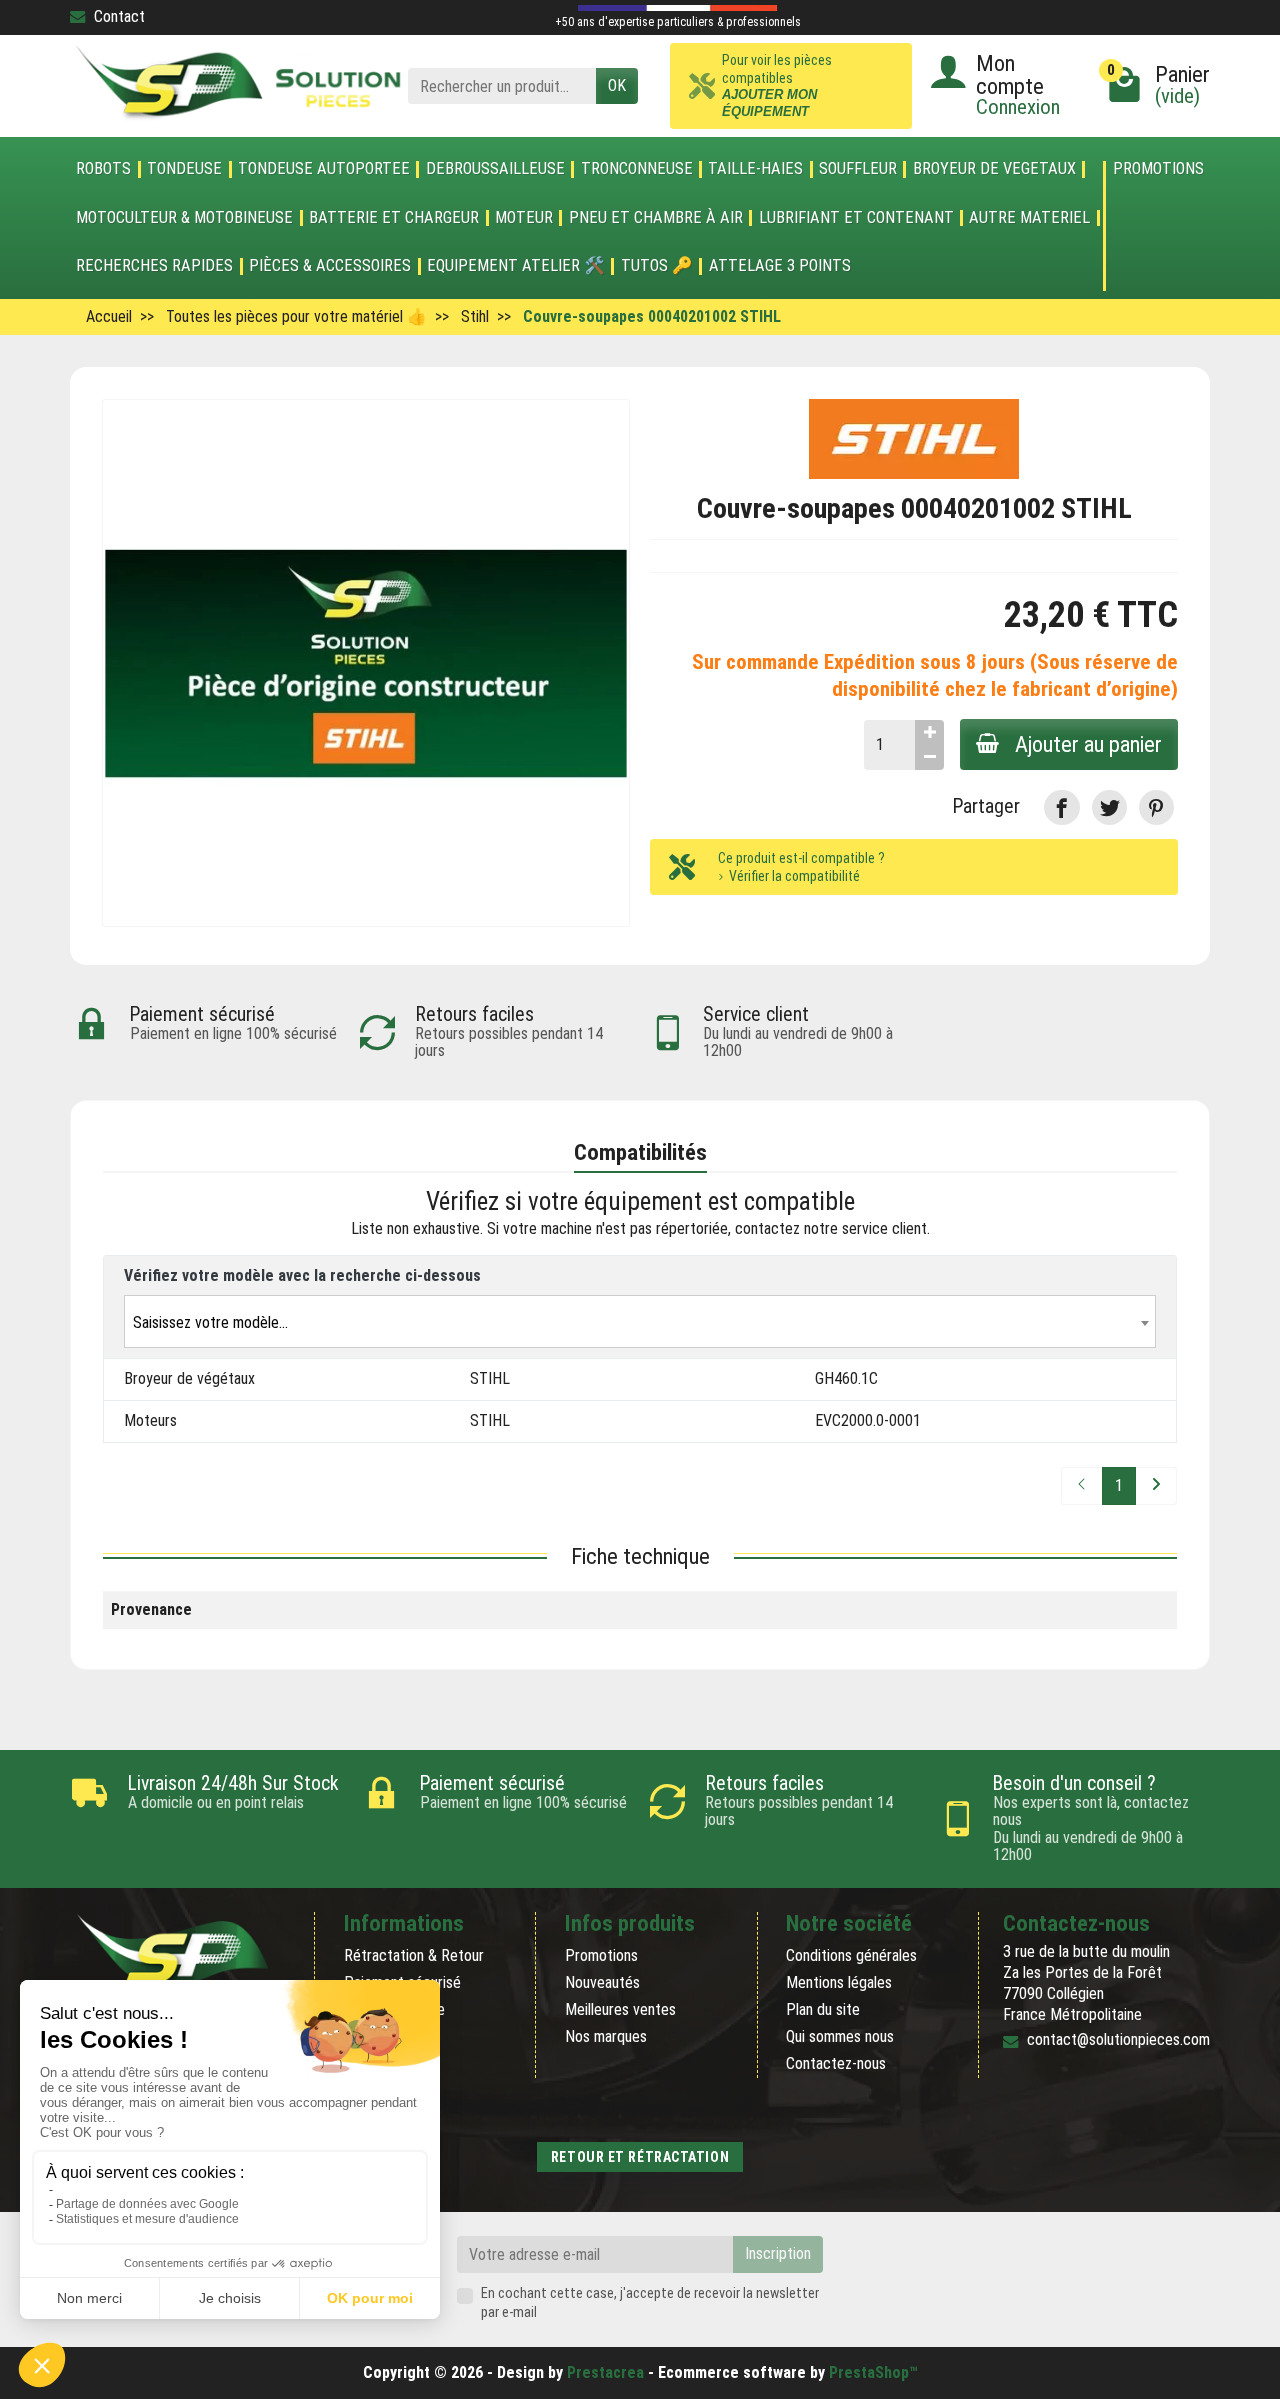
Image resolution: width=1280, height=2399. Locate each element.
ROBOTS (103, 169)
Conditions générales (851, 1955)
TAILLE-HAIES (755, 169)
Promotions (1158, 169)
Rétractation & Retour (414, 1955)
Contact (119, 16)
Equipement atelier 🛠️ (516, 266)
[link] (1061, 807)
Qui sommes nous (840, 2036)
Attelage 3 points (780, 266)
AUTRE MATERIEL (1029, 218)
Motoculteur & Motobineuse (184, 218)
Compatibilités (640, 1152)
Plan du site (823, 2009)
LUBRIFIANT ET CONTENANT (856, 218)
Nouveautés (602, 1982)
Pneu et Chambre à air (656, 218)
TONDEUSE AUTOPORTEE (324, 169)
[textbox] (640, 1322)
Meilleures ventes (620, 2009)
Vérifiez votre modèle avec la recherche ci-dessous (302, 1275)
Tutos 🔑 (657, 266)
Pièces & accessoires (330, 266)
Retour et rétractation (640, 2157)
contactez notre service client (831, 1228)
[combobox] (640, 1321)
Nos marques (606, 2036)
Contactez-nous (836, 2063)
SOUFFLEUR (858, 169)
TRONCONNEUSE (637, 169)
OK (617, 85)
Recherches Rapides (154, 266)
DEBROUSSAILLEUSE (495, 169)
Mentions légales (839, 1982)
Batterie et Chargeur (394, 218)
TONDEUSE (184, 169)
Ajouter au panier (1088, 744)
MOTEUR (524, 218)
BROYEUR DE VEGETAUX (994, 169)
